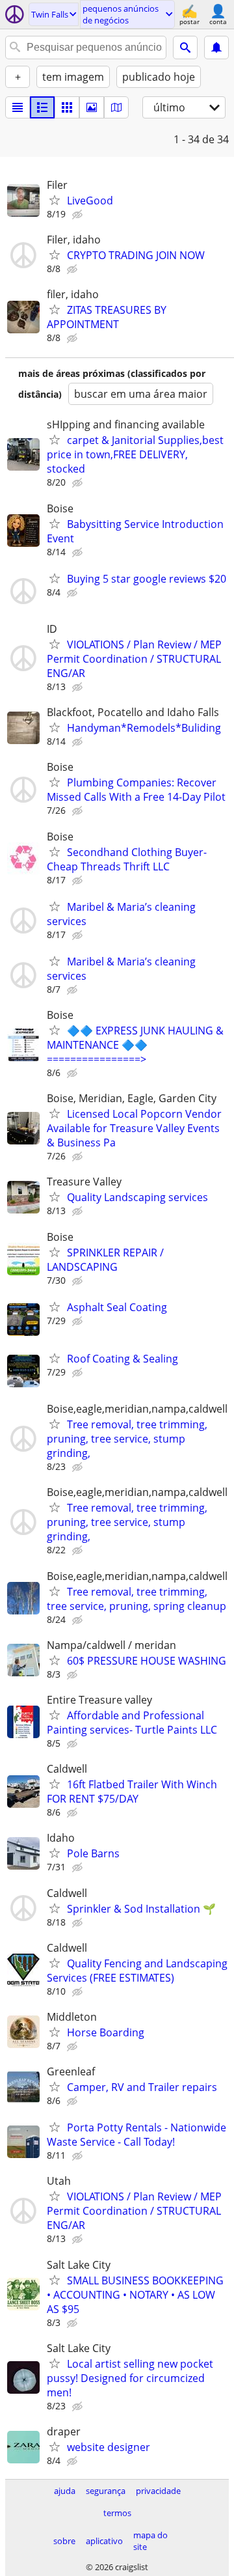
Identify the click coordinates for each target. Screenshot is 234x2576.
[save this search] (216, 48)
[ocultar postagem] (79, 215)
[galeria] (92, 107)
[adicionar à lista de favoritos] (55, 200)
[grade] (67, 107)
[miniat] (42, 107)
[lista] (18, 107)
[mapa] (116, 107)
